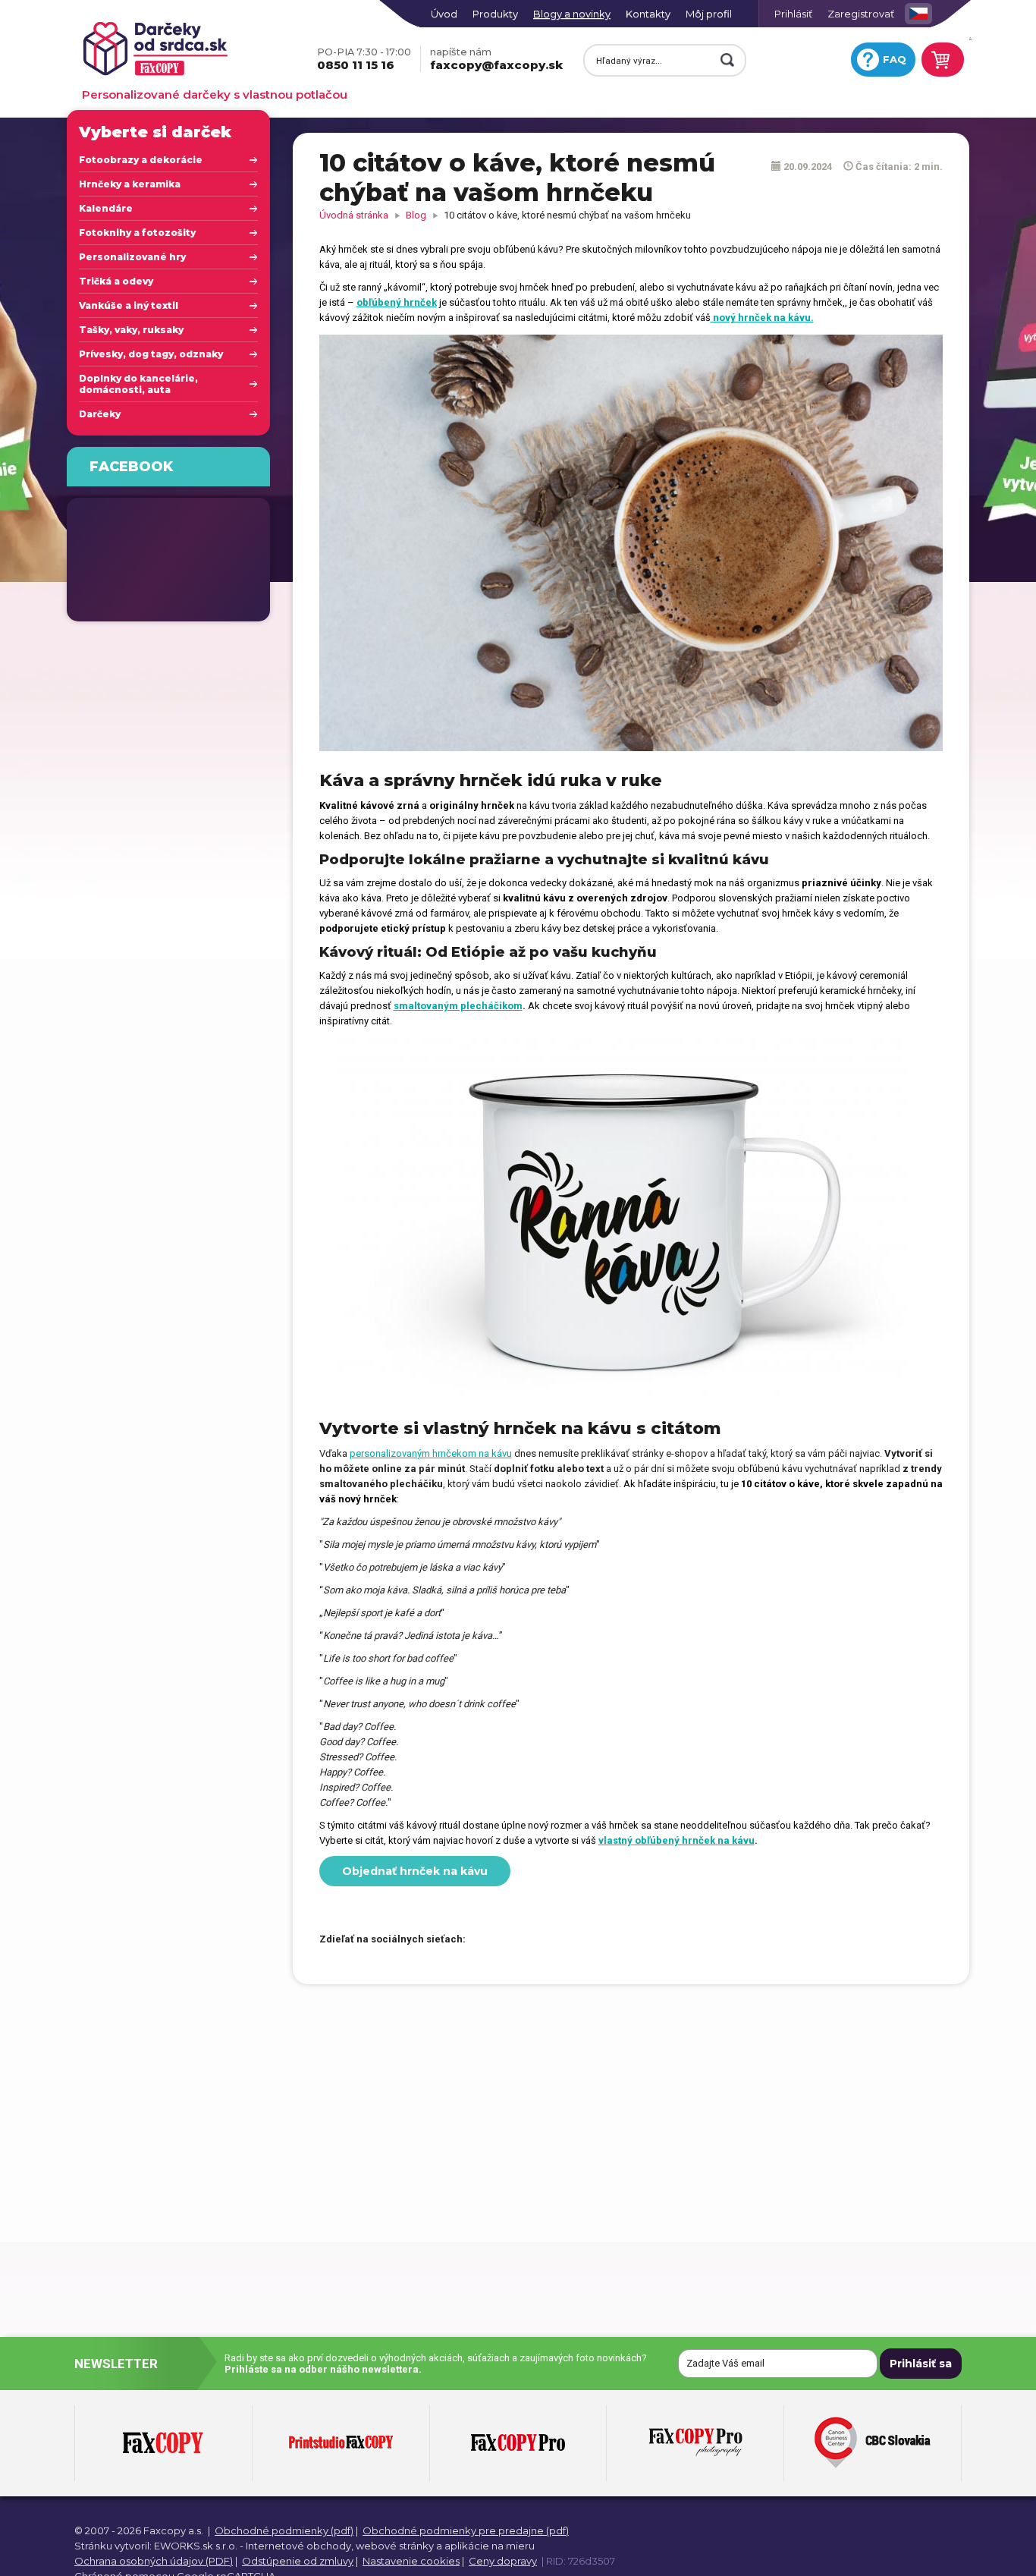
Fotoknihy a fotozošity (137, 233)
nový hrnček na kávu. (762, 318)
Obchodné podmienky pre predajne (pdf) (466, 2530)
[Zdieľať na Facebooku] (485, 1940)
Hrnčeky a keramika (130, 184)
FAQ (895, 59)
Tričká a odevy (116, 281)
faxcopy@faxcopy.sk (496, 59)
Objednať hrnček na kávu (415, 1871)
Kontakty (648, 14)
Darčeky (100, 414)
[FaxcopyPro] (518, 2443)
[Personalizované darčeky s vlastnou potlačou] (185, 50)
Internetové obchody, (300, 2546)
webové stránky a (399, 2546)
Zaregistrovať (861, 14)
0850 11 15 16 (364, 59)
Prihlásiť (793, 14)
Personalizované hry (132, 257)
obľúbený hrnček (397, 302)
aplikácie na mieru (490, 2546)
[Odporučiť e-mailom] (564, 1940)
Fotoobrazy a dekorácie (141, 160)
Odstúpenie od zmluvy (298, 2561)
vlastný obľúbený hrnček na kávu (677, 1840)
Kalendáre (106, 208)
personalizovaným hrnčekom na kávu (431, 1453)
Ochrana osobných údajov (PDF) (154, 2561)
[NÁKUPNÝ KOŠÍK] (940, 60)
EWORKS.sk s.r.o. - (199, 2546)
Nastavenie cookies (411, 2561)
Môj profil (709, 14)
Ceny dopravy (503, 2561)
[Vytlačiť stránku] (538, 1940)
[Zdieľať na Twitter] (511, 1940)
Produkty (495, 14)
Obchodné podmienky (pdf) (284, 2530)
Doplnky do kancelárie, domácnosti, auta (138, 384)
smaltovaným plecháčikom (458, 1006)
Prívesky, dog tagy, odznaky (151, 354)
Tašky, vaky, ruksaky (131, 330)
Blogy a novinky (572, 14)
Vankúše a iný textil (129, 305)
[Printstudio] (341, 2443)
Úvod (444, 14)
